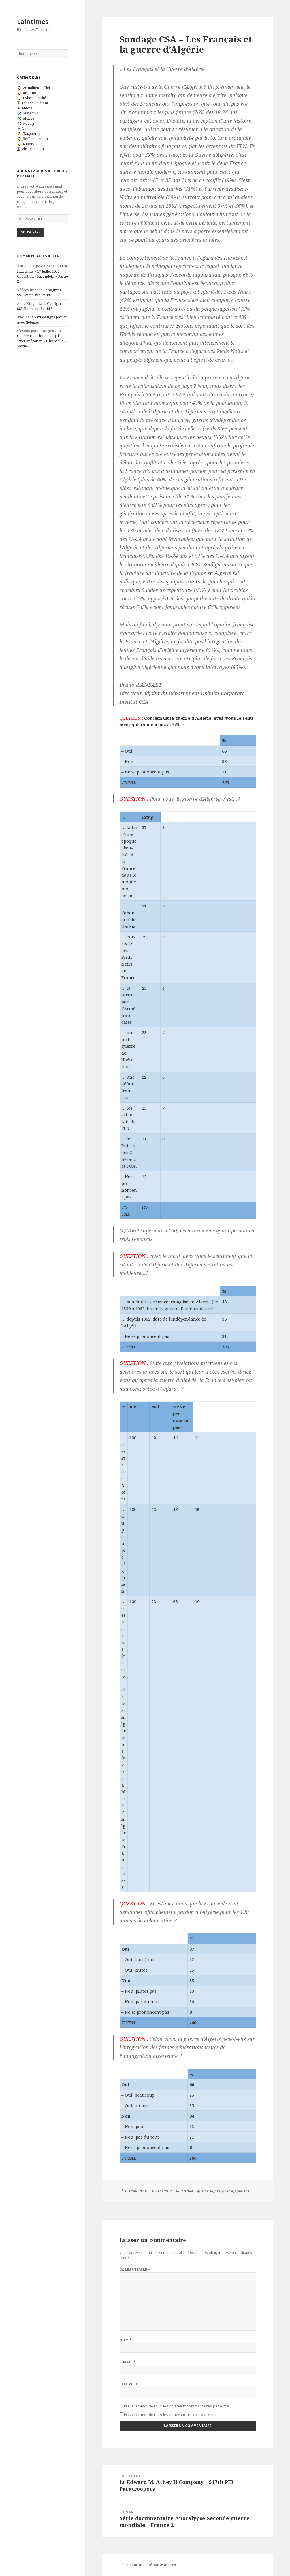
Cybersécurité (35, 98)
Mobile (29, 118)
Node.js (29, 123)
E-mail (128, 2362)
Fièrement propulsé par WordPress (149, 2565)
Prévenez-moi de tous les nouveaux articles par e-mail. (172, 2415)
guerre (228, 2191)
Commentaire (135, 2270)
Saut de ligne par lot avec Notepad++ (42, 320)
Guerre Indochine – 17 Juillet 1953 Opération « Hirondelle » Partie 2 (42, 274)
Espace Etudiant (35, 103)
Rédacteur (164, 2191)
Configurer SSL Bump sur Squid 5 (39, 293)
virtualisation (33, 149)
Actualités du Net (37, 88)
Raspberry (32, 134)
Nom (126, 2340)
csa (217, 2191)
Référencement (36, 139)
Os (24, 128)
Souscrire (31, 232)
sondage (242, 2191)
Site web (128, 2384)
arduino (29, 93)
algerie (207, 2191)
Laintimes (33, 21)
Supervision (33, 144)
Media (27, 108)
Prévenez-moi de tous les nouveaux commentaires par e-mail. (178, 2406)
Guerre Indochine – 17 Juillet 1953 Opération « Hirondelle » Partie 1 (41, 341)
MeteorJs (30, 113)
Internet (187, 2191)
